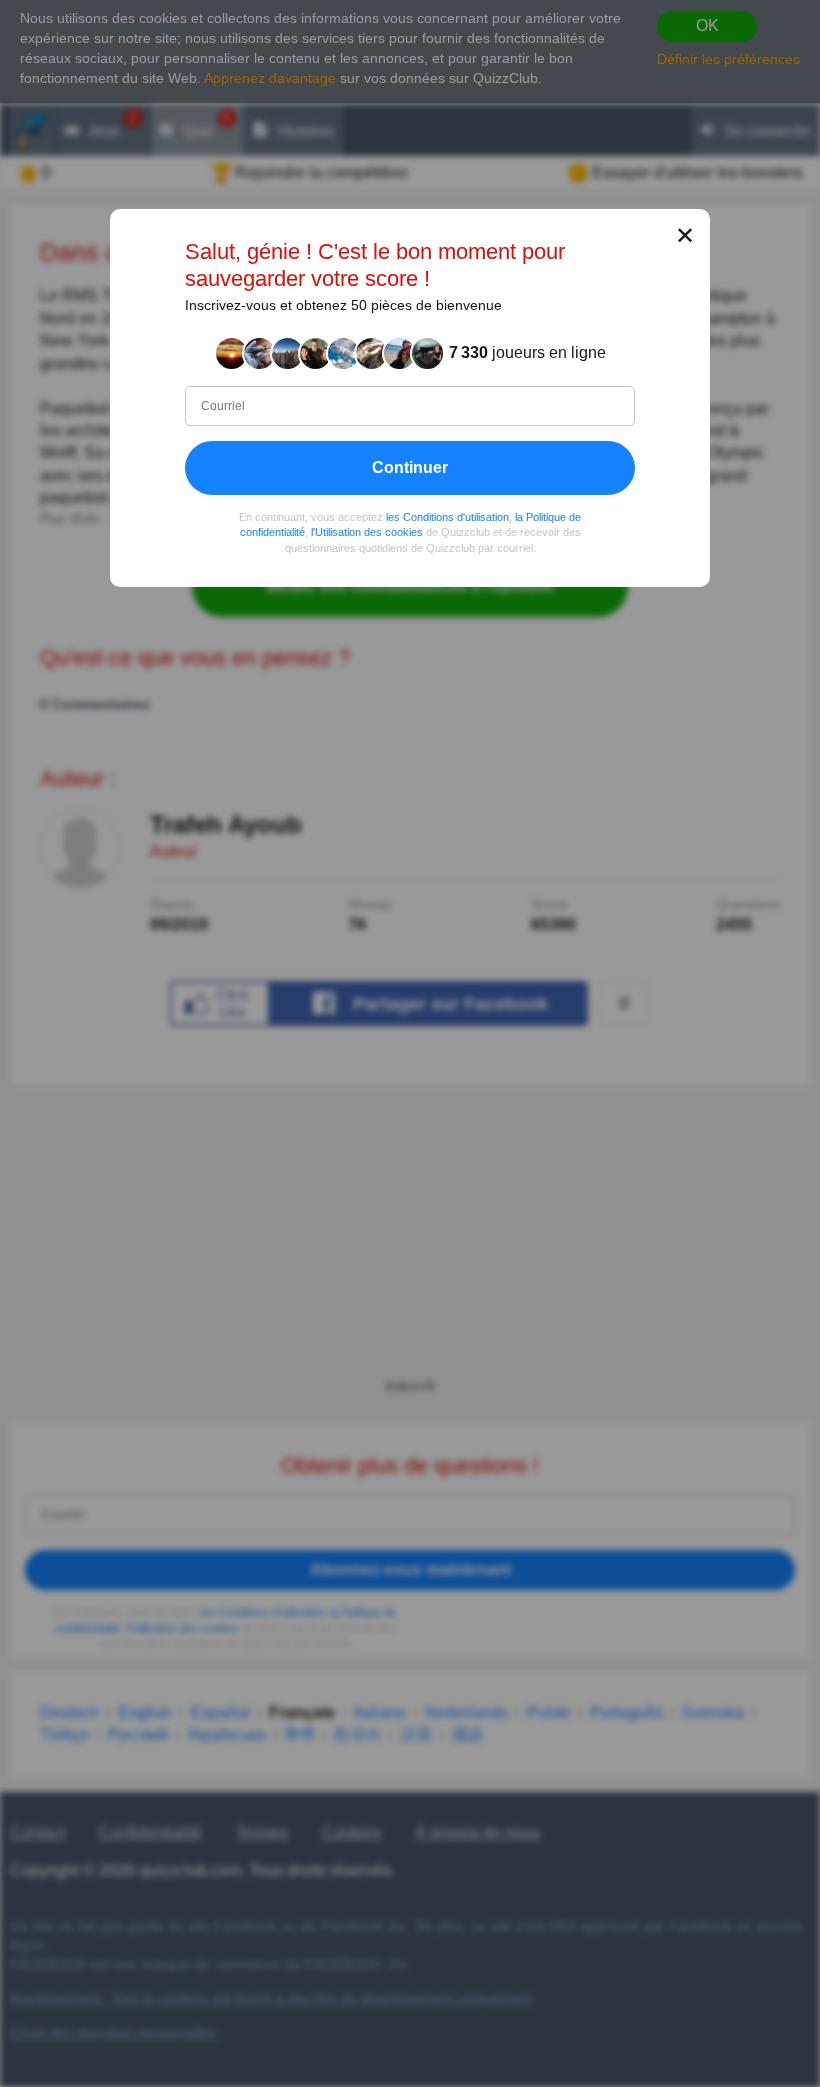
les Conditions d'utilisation (447, 516)
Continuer (410, 466)
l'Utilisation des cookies (367, 532)
